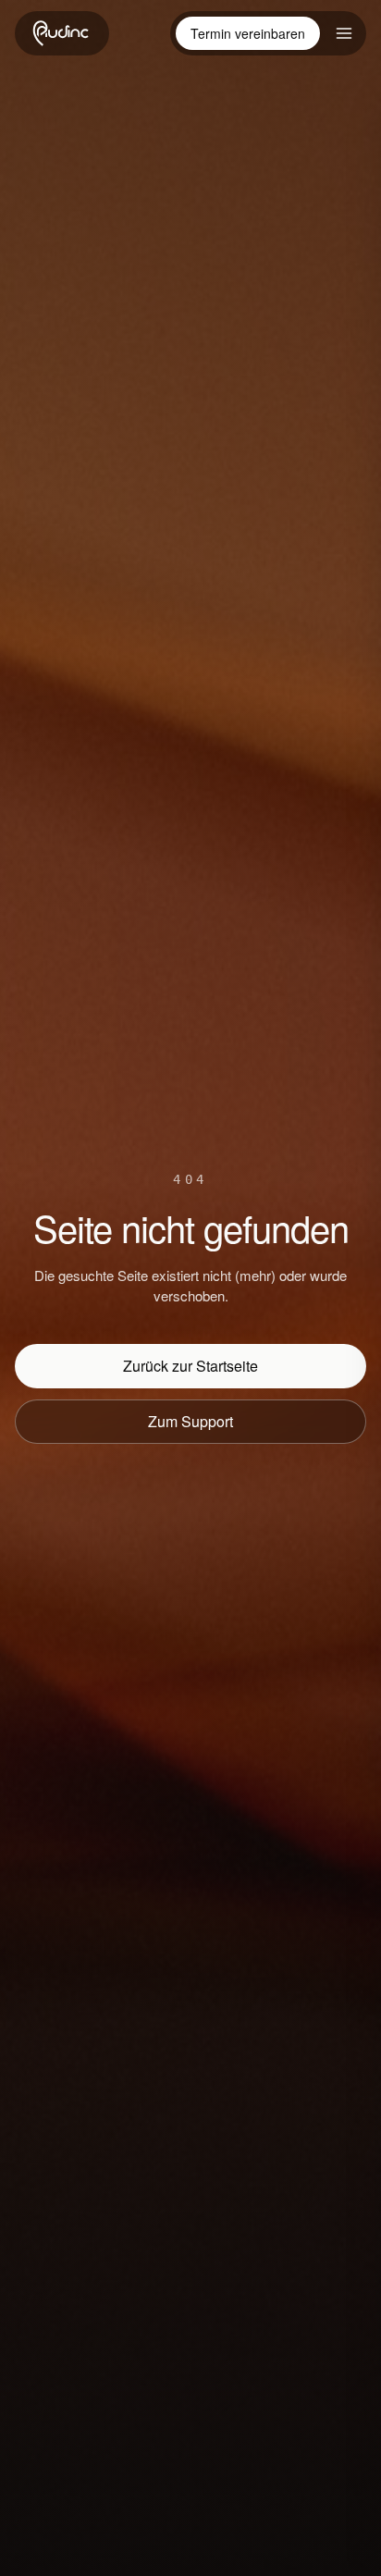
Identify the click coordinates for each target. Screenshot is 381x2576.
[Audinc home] (62, 33)
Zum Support (190, 1421)
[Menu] (344, 33)
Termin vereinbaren (248, 33)
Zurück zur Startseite (190, 1366)
